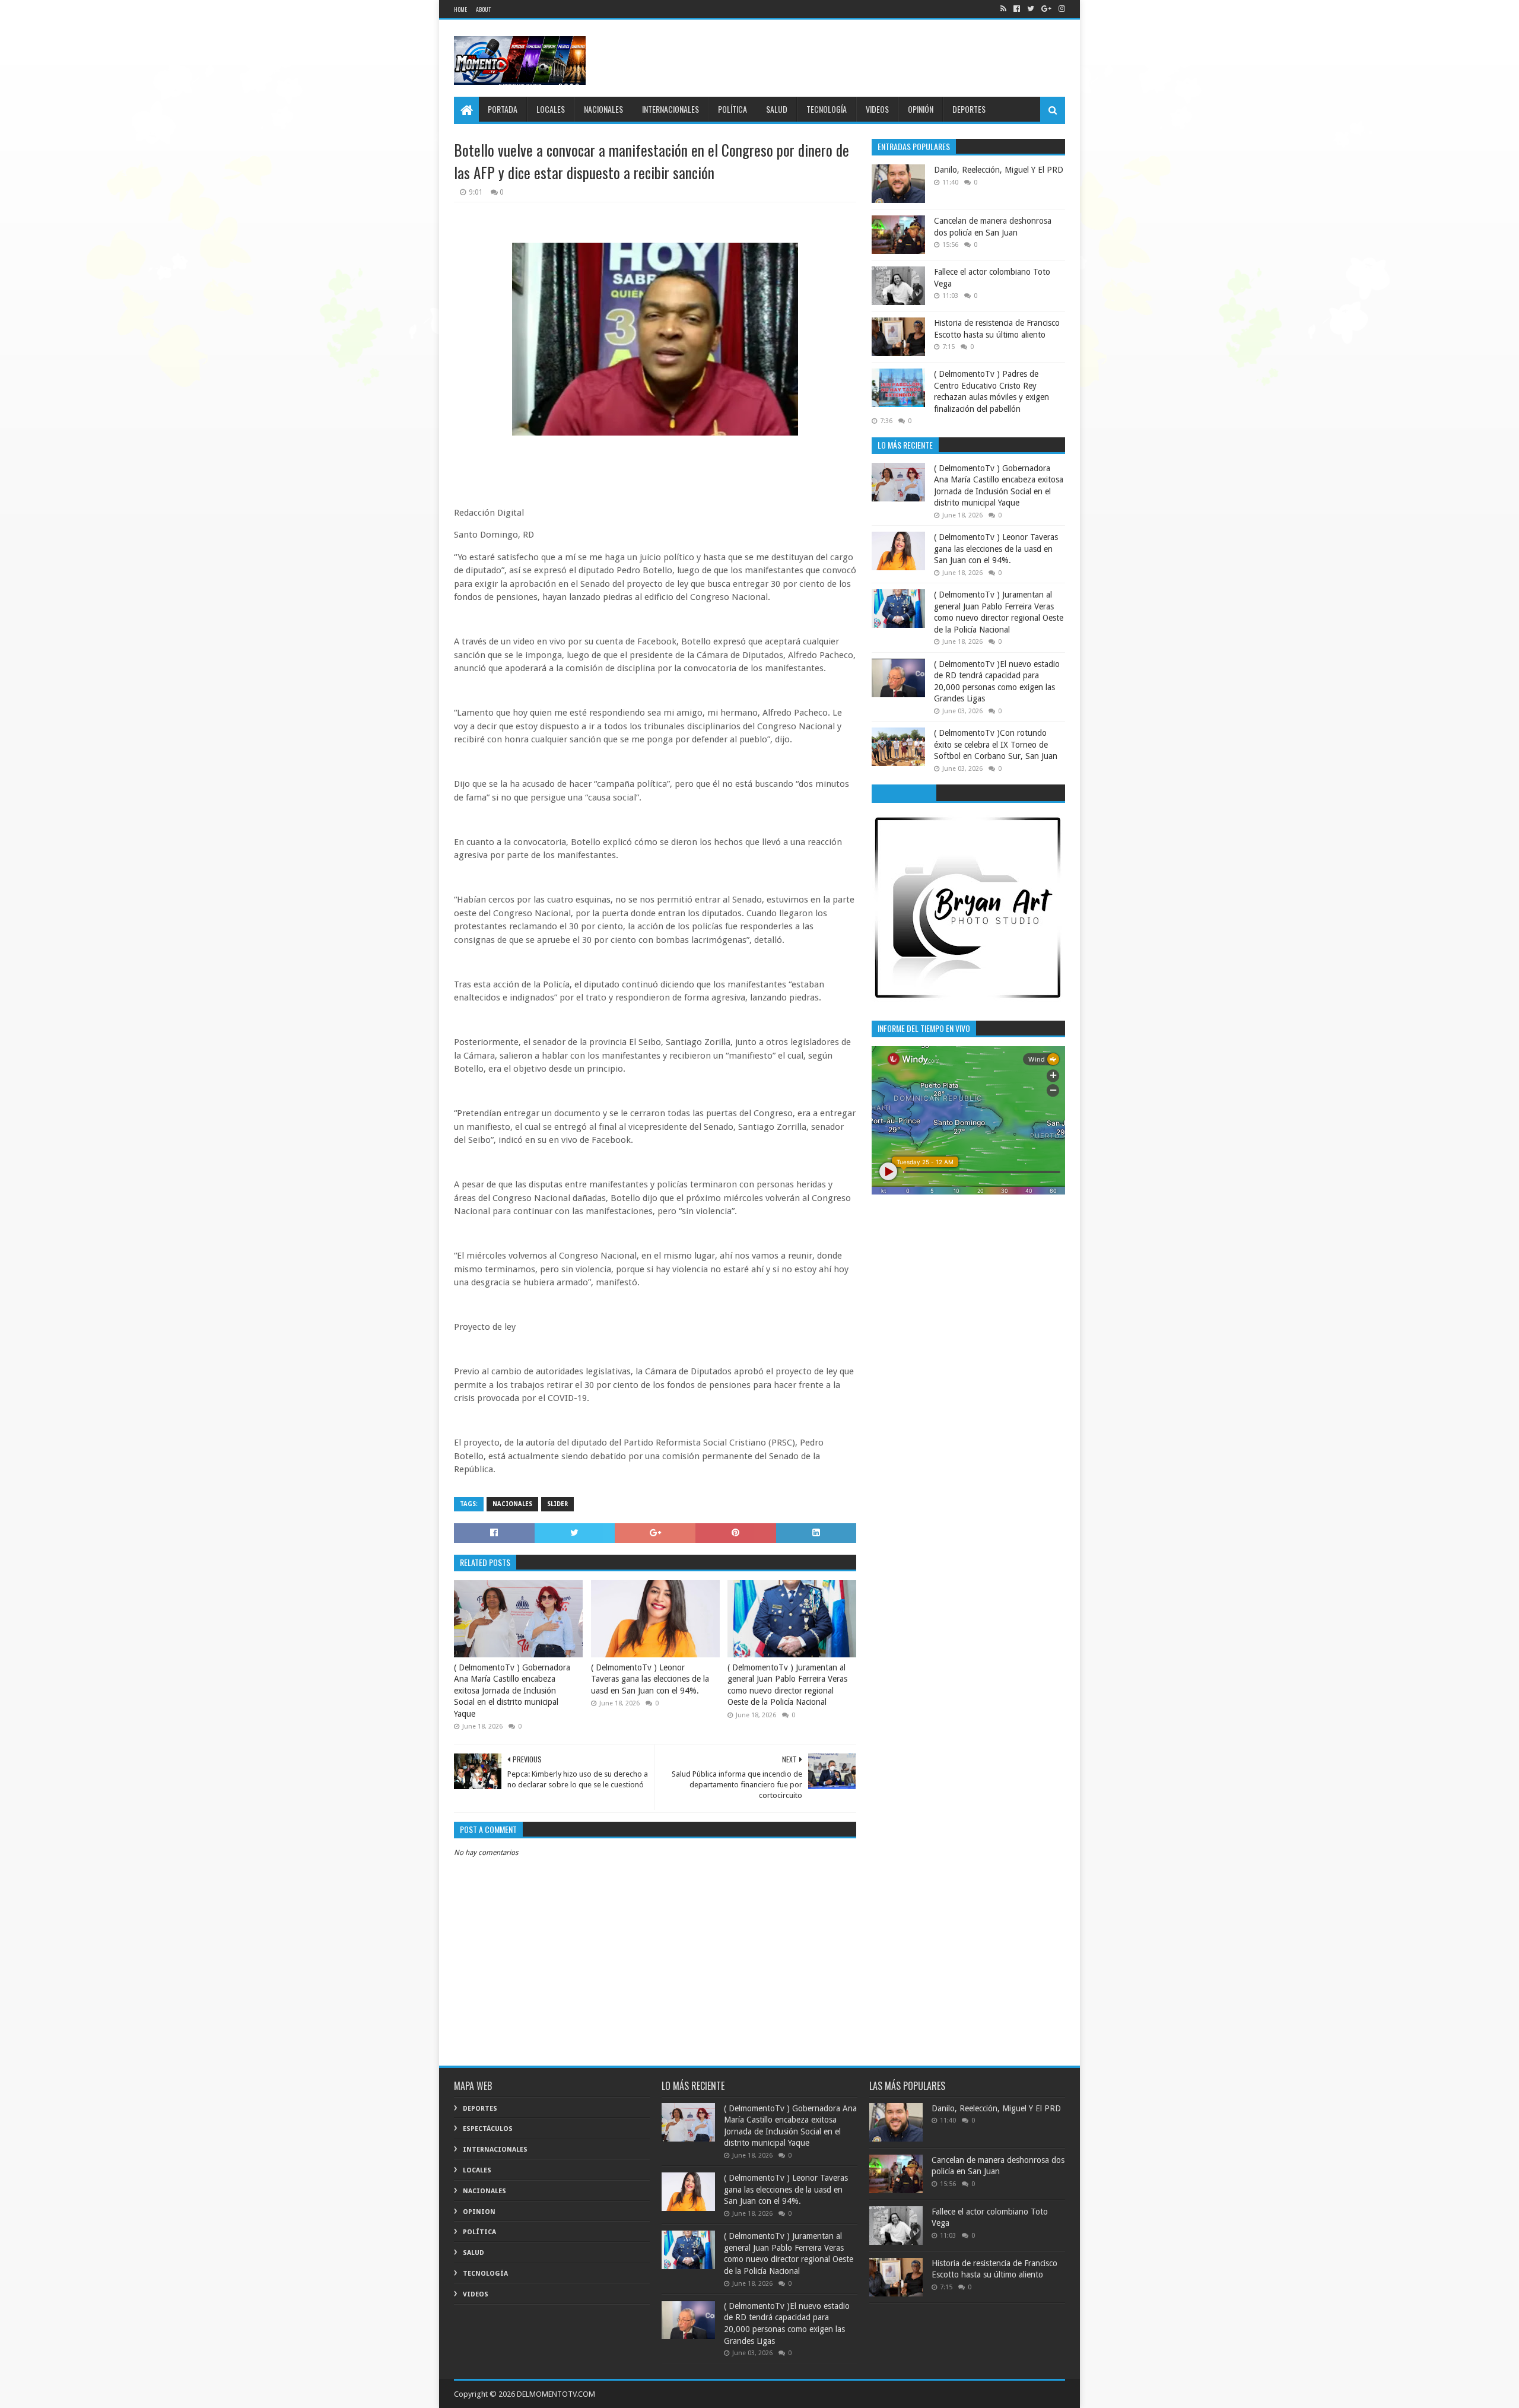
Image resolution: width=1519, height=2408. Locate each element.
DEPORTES (969, 109)
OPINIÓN (921, 109)
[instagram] (1061, 9)
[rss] (1003, 9)
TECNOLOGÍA (827, 109)
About (483, 9)
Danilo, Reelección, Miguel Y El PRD (999, 170)
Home (460, 9)
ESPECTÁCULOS (488, 2129)
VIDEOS (877, 109)
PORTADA (503, 109)
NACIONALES (603, 109)
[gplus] (1046, 9)
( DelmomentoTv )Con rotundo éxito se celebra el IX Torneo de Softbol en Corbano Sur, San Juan (996, 744)
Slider (557, 1504)
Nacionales (512, 1504)
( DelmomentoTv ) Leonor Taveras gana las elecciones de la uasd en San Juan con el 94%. (650, 1679)
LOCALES (551, 109)
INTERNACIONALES (670, 109)
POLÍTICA (733, 109)
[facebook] (1017, 9)
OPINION (479, 2212)
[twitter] (1031, 9)
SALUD (777, 109)
